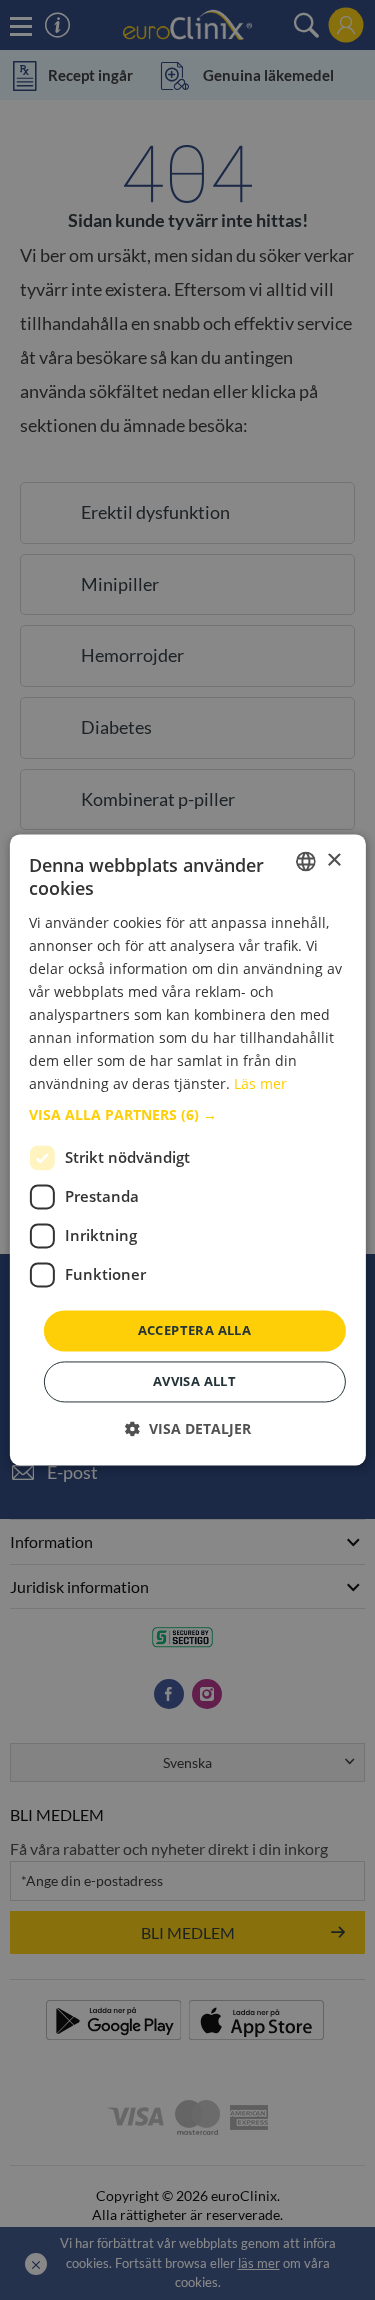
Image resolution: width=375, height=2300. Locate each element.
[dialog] (187, 1149)
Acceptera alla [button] (195, 1330)
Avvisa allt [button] (194, 1382)
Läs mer (260, 1084)
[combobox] (306, 861)
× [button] (333, 860)
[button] (187, 1115)
